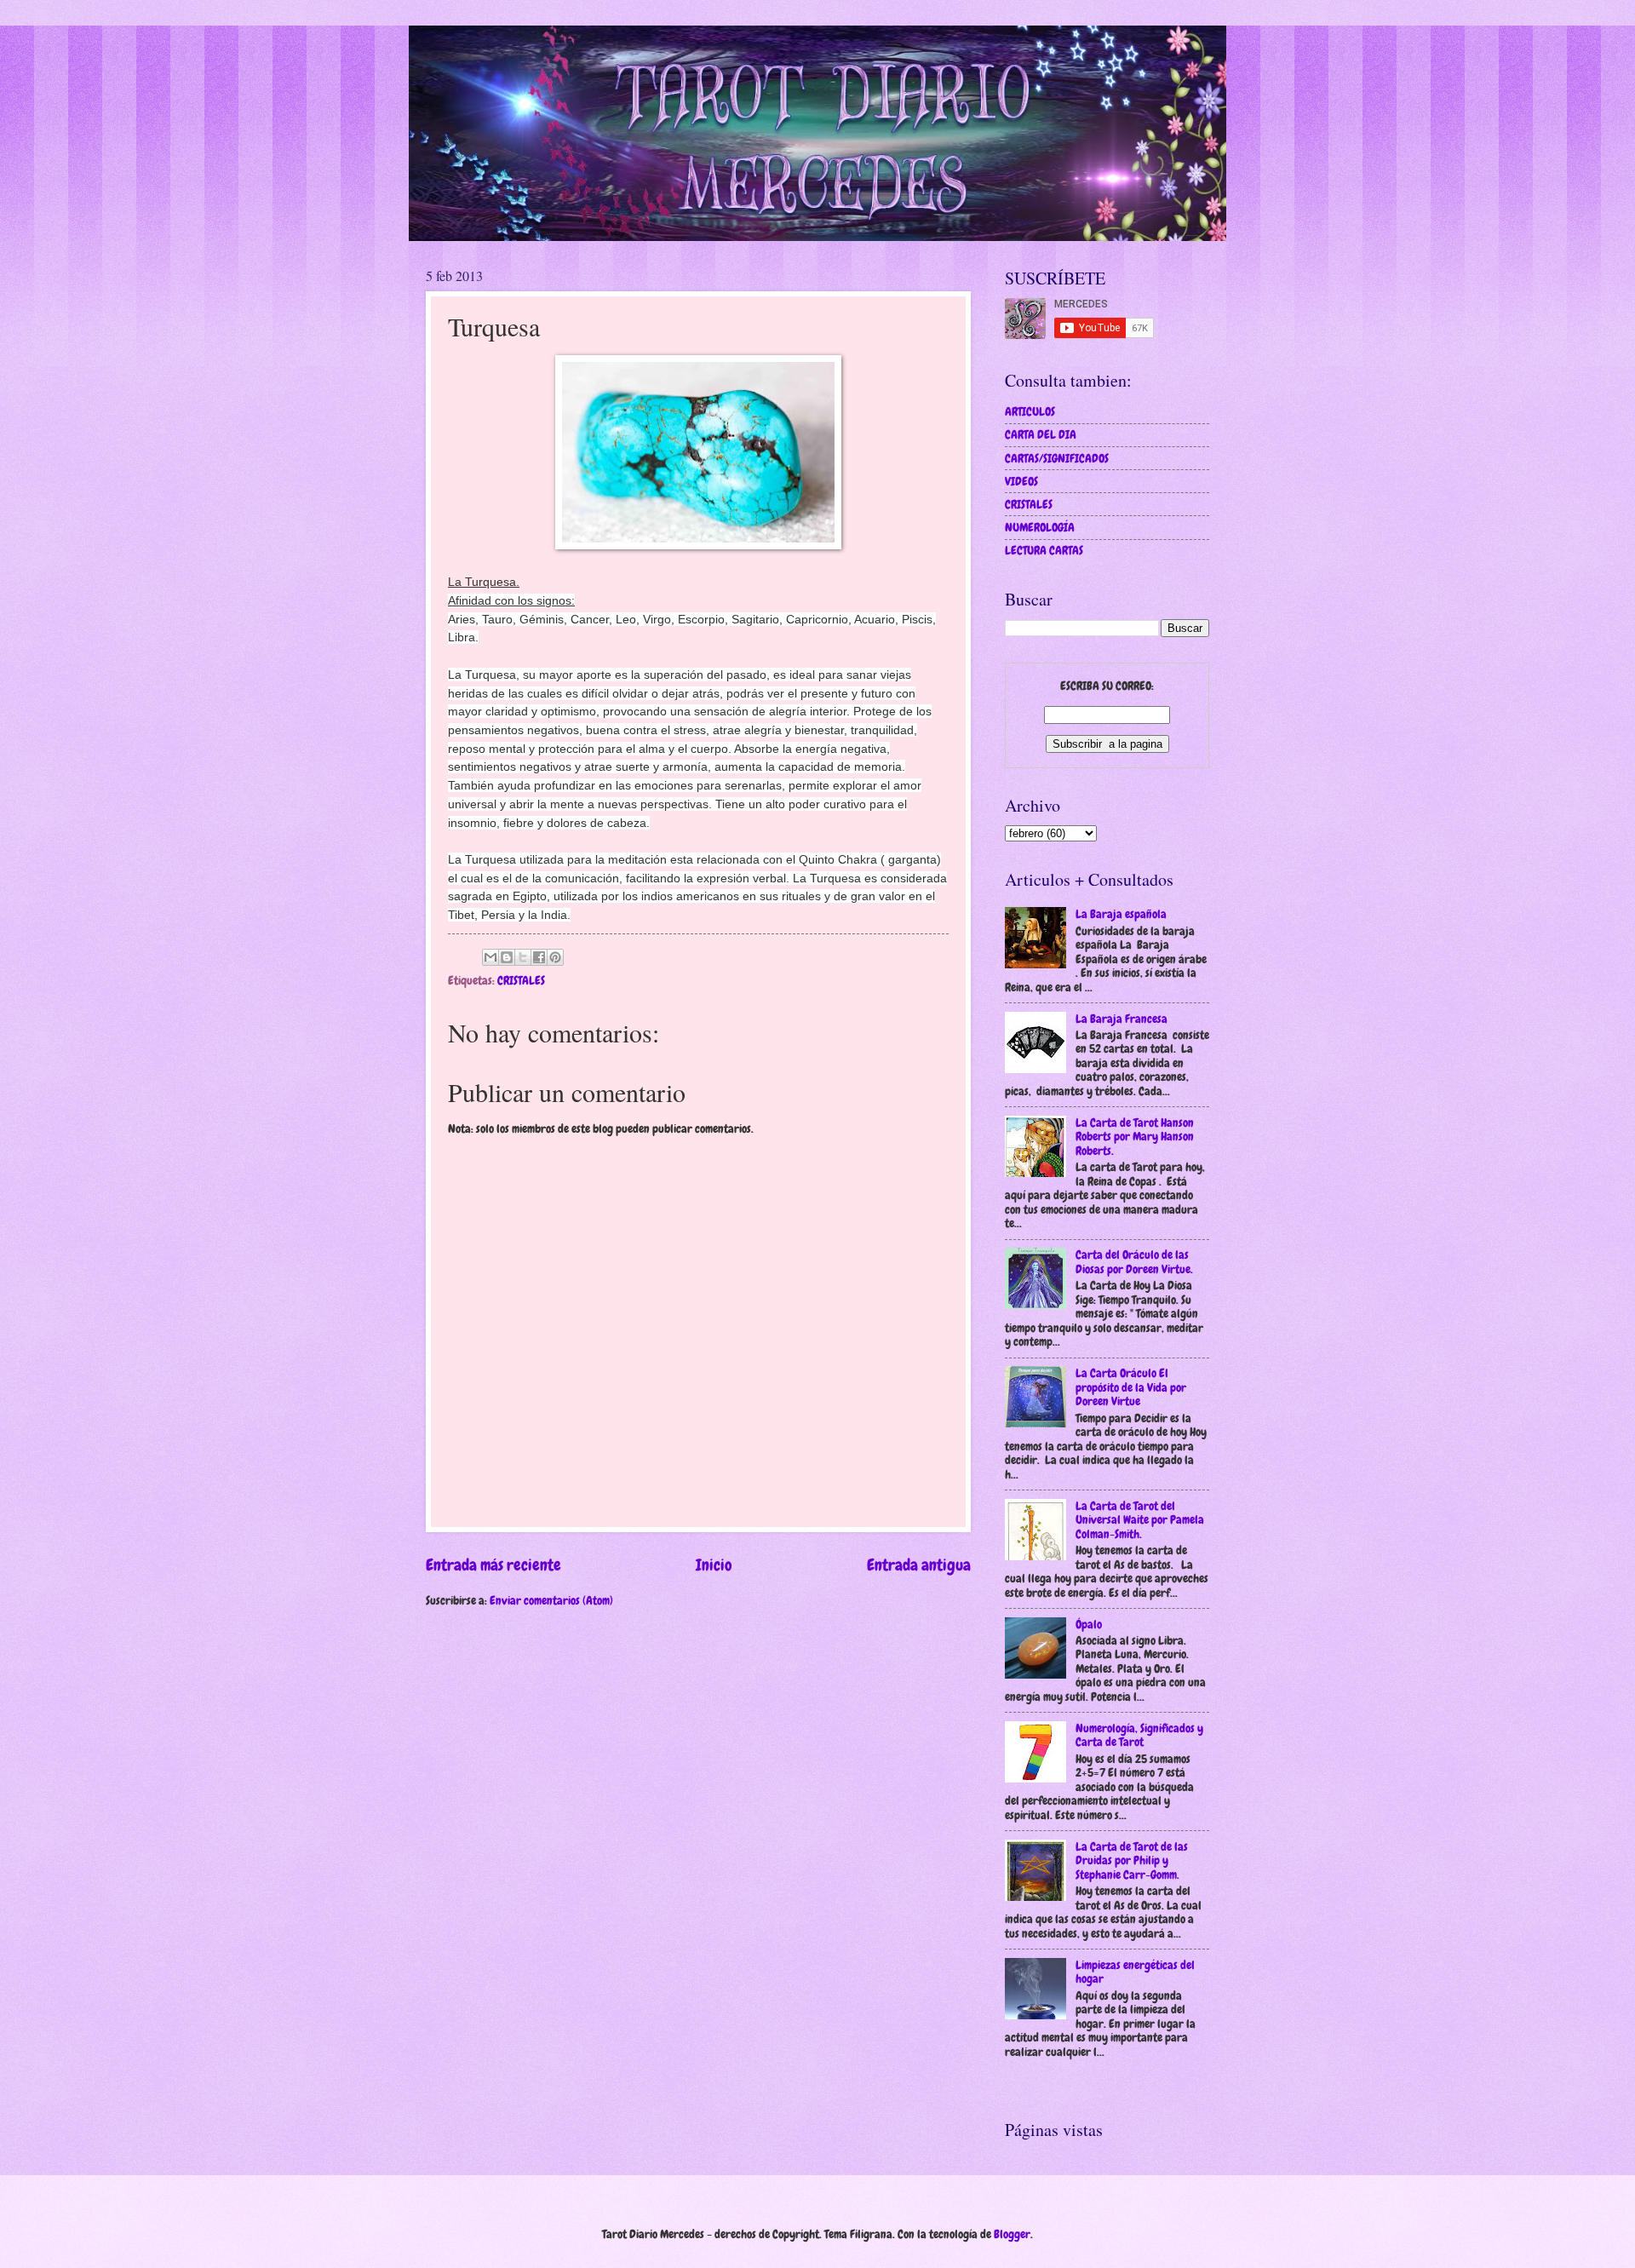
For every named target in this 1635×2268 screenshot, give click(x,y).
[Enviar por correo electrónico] (490, 957)
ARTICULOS (1030, 411)
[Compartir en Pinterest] (555, 957)
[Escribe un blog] (507, 957)
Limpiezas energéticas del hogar (1135, 1972)
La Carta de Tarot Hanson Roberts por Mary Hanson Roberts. (1135, 1137)
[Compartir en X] (523, 957)
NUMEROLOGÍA (1040, 527)
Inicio (714, 1565)
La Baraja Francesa (1122, 1019)
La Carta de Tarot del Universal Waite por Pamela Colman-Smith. (1140, 1520)
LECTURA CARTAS (1044, 550)
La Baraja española (1121, 914)
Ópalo (1089, 1624)
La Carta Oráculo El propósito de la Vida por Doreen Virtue (1131, 1387)
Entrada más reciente (493, 1565)
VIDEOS (1021, 481)
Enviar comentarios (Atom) (551, 1600)
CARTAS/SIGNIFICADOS (1057, 458)
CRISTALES (521, 980)
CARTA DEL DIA (1041, 434)
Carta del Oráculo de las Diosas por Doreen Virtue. (1134, 1262)
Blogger (1012, 2234)
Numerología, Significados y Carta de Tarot (1139, 1735)
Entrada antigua (919, 1565)
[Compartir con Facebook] (539, 957)
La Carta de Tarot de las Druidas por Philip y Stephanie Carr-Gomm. (1132, 1860)
